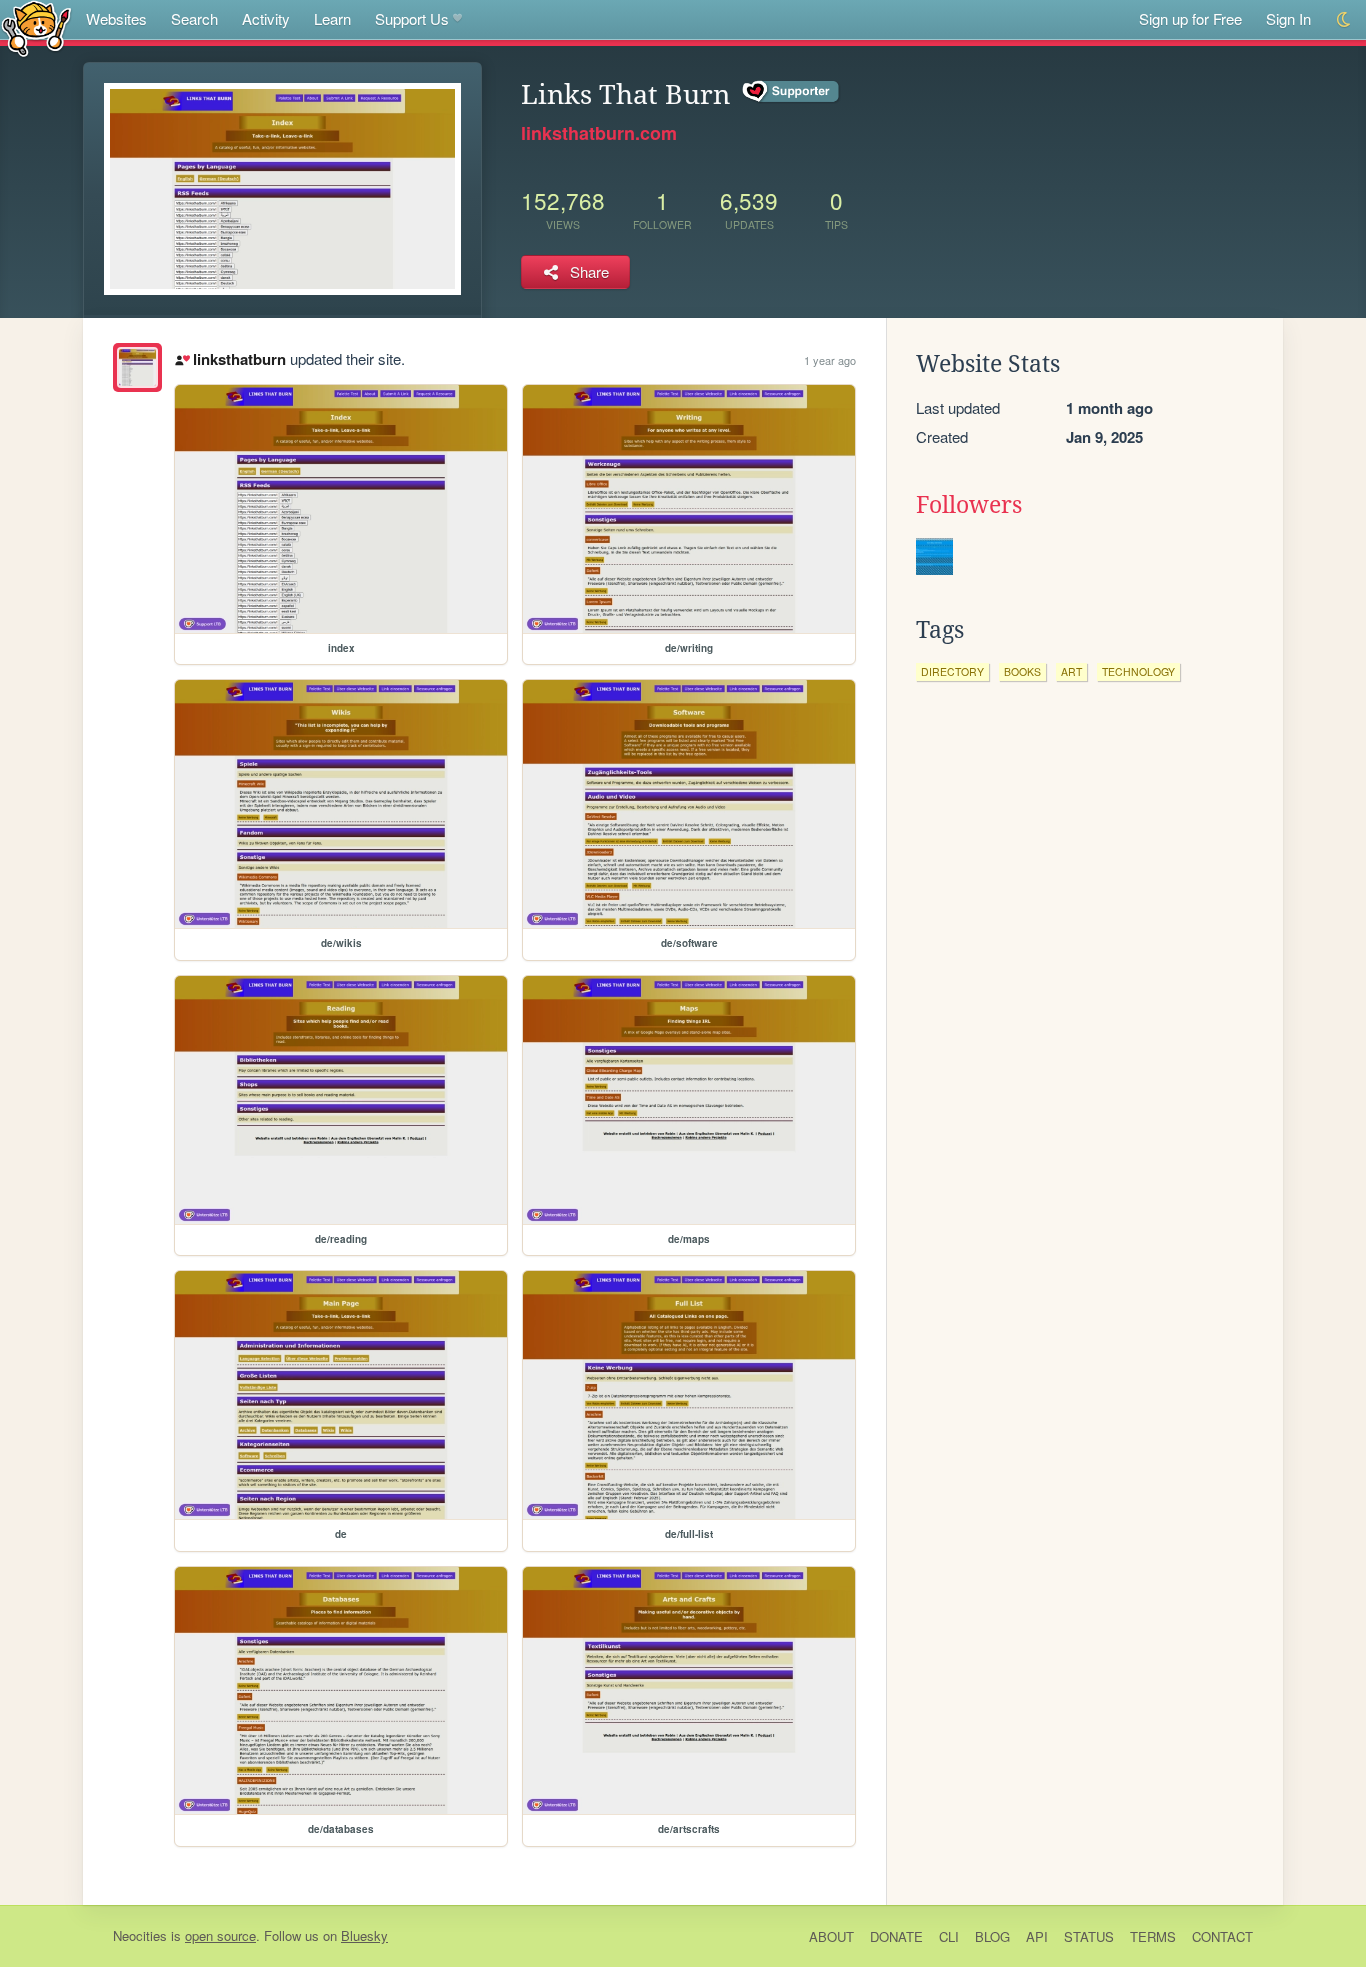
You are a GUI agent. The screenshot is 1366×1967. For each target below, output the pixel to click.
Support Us (412, 18)
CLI (949, 1936)
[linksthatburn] (137, 367)
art (1071, 671)
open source (220, 1935)
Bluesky (364, 1935)
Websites (116, 18)
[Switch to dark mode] (1344, 19)
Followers (969, 505)
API (1037, 1936)
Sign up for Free (1190, 18)
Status (1089, 1936)
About (831, 1936)
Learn (332, 18)
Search (194, 18)
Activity (266, 18)
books (1022, 671)
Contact (1222, 1936)
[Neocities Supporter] (791, 92)
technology (1138, 671)
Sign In (1288, 18)
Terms (1153, 1936)
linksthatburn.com (599, 133)
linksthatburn (239, 359)
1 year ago (830, 360)
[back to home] (36, 27)
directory (952, 671)
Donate (896, 1936)
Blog (992, 1936)
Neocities (140, 1935)
